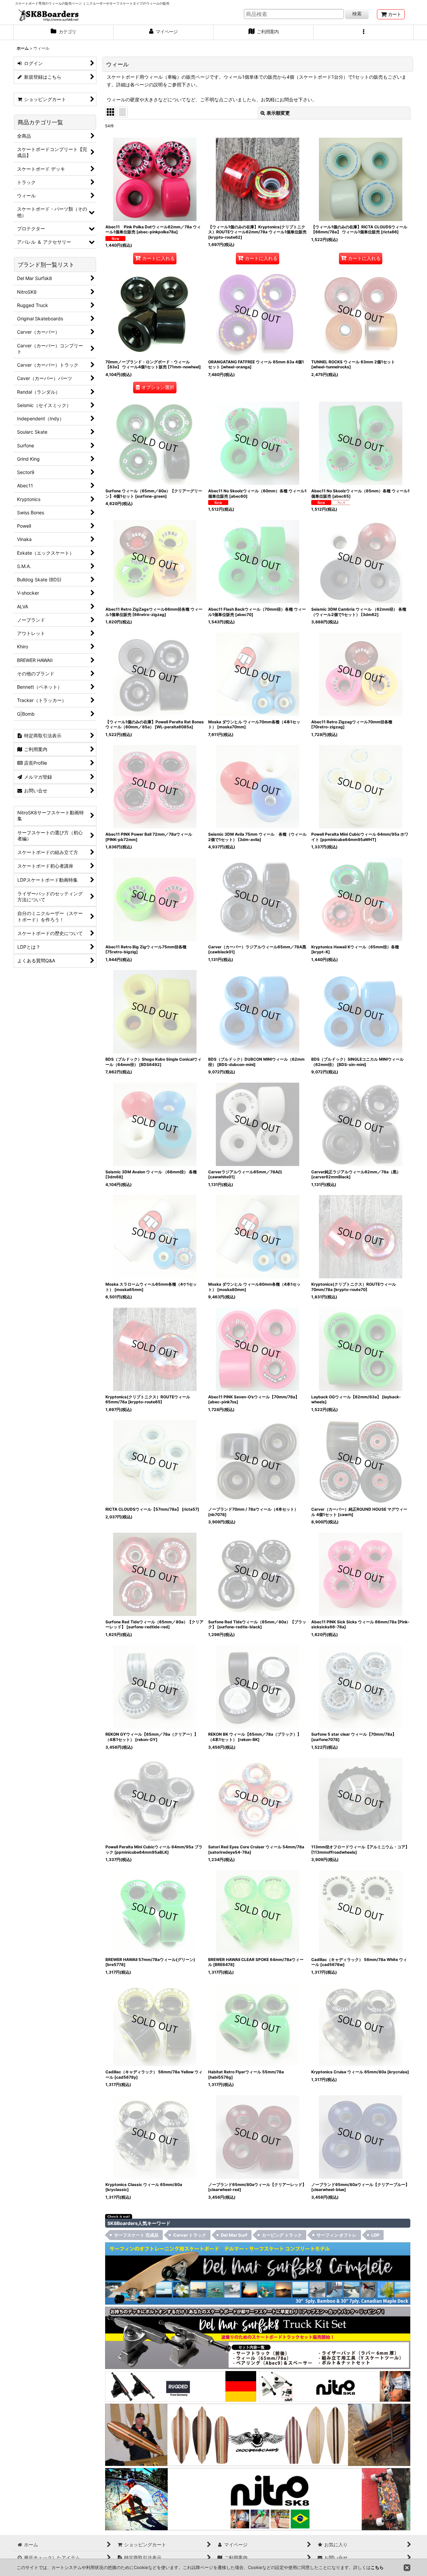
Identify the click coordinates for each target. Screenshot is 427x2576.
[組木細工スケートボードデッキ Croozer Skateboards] (258, 2434)
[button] (364, 32)
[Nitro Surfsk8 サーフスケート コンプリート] (258, 2498)
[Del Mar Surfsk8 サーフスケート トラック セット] (258, 2337)
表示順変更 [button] (278, 113)
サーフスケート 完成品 (136, 2235)
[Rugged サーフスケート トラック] (181, 2386)
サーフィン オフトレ (337, 2235)
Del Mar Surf (234, 2235)
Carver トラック (190, 2235)
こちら (377, 2567)
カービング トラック (282, 2235)
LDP (375, 2235)
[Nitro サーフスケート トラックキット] (335, 2386)
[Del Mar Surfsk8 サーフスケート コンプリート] (258, 2273)
